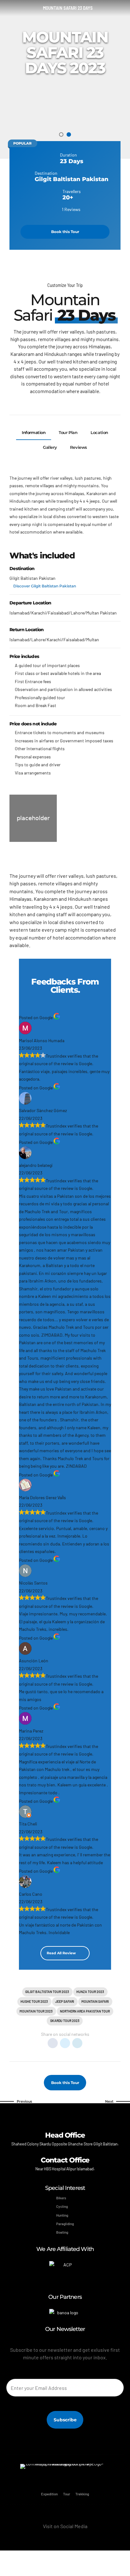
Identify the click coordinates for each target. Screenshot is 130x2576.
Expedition (49, 2494)
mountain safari (95, 2001)
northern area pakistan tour (85, 2011)
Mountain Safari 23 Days (68, 8)
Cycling (62, 2206)
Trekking (82, 2494)
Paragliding (65, 2224)
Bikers (61, 2198)
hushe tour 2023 (34, 2001)
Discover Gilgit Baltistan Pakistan (45, 586)
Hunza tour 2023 (90, 1992)
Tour (67, 2494)
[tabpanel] (65, 71)
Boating (62, 2232)
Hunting (62, 2215)
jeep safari (65, 2001)
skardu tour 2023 (65, 2021)
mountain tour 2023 (36, 2011)
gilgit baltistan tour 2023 (47, 1992)
